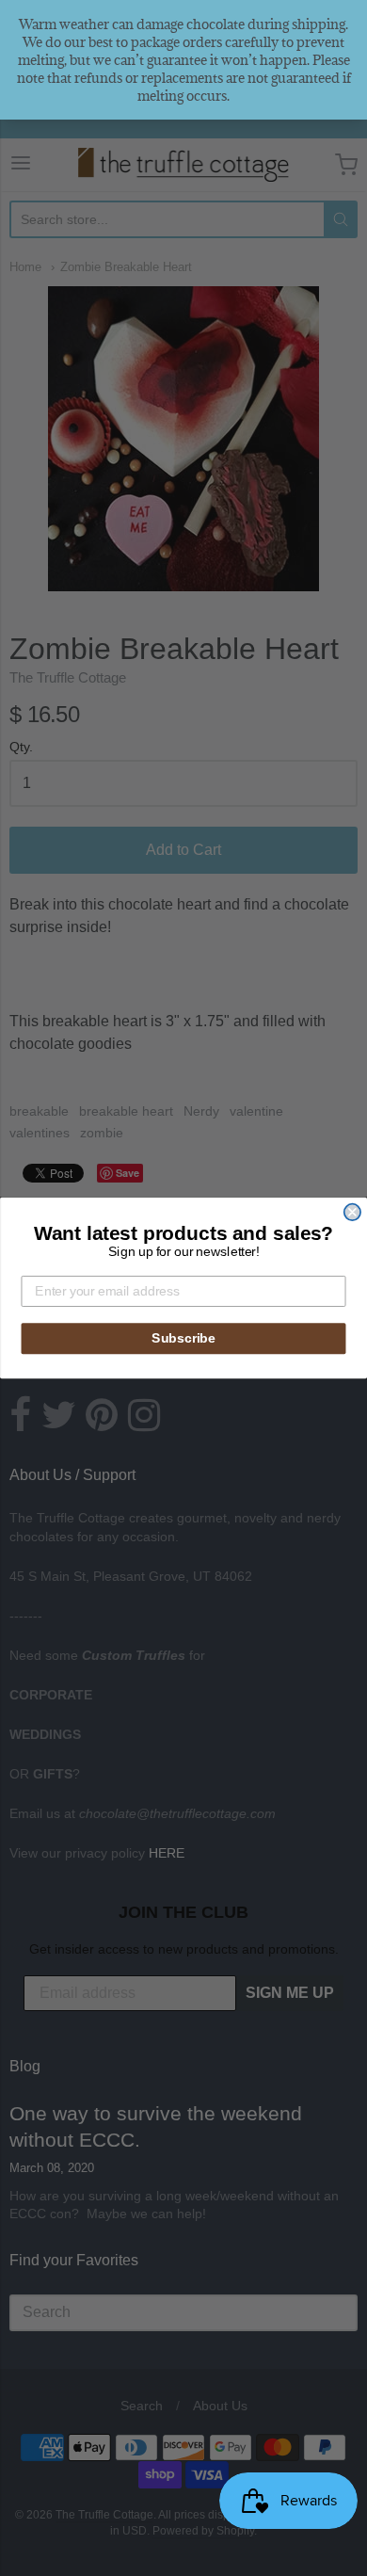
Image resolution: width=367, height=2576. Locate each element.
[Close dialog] (352, 1212)
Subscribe (183, 1338)
